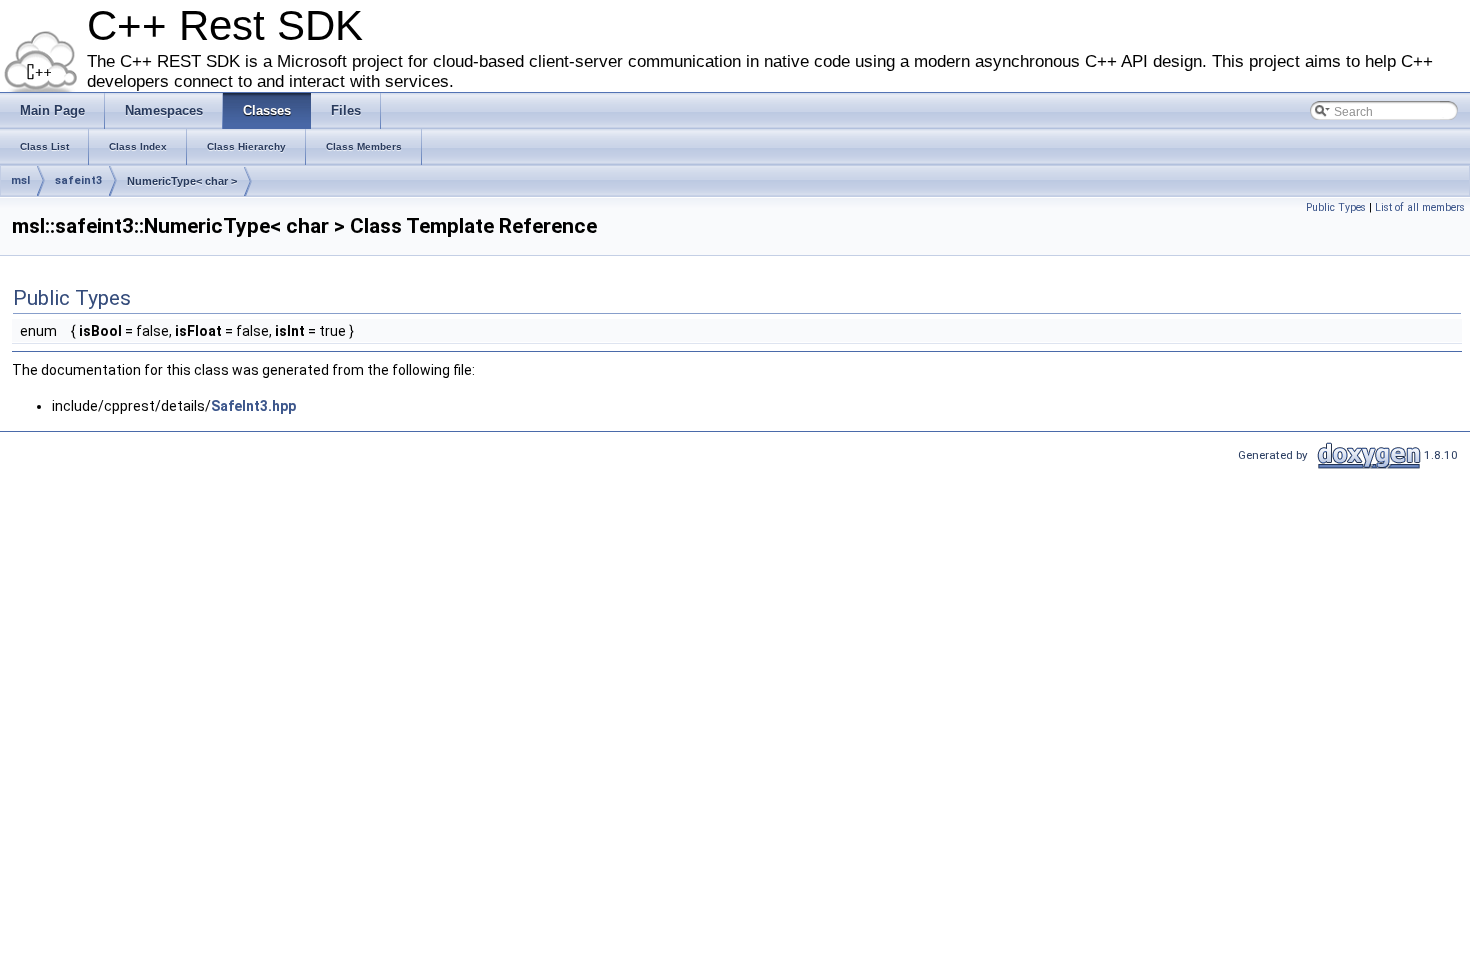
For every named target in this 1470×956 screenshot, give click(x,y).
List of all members (1420, 207)
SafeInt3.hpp (253, 406)
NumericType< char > (182, 181)
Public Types (1336, 207)
